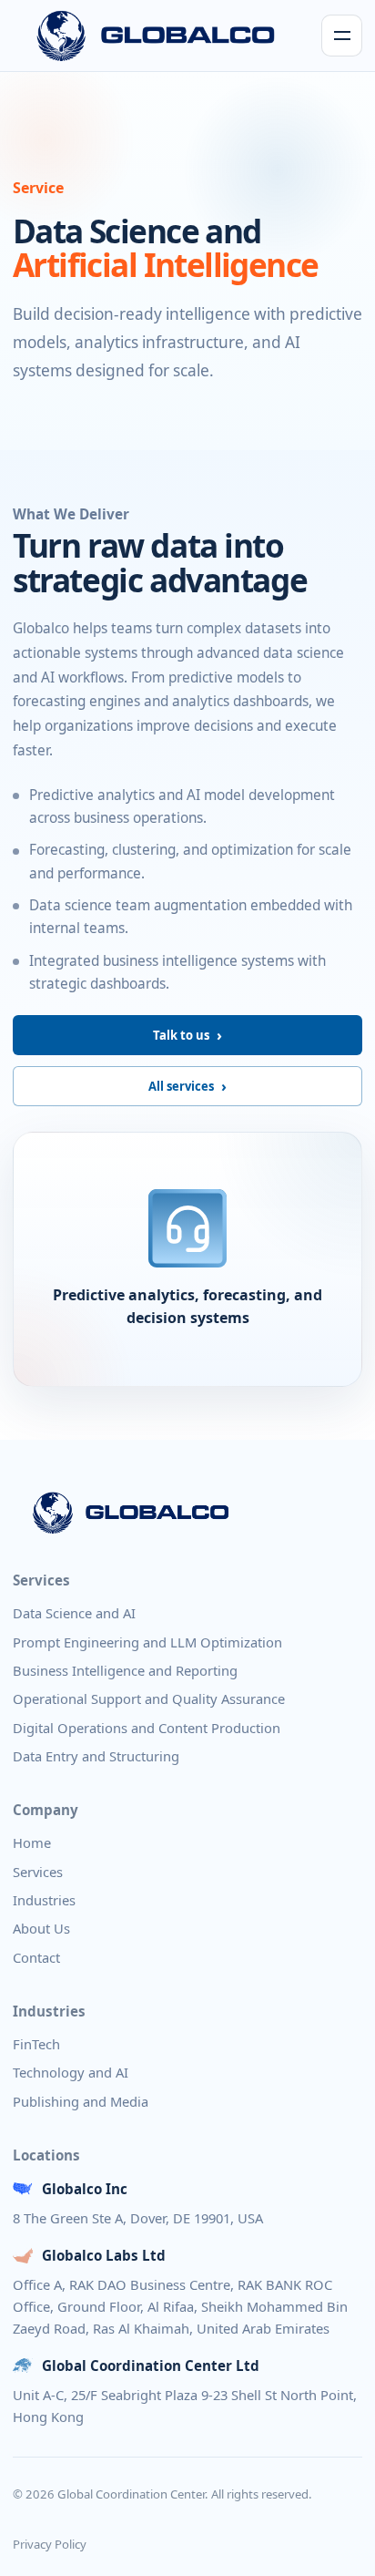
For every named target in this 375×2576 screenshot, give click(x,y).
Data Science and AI (74, 1613)
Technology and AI (71, 2072)
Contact (36, 1957)
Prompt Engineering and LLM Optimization (147, 1642)
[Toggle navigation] (342, 36)
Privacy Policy (50, 2544)
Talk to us (181, 1035)
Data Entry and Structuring (96, 1756)
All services (181, 1086)
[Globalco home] (156, 36)
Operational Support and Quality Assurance (149, 1699)
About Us (41, 1928)
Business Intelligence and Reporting (125, 1670)
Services (38, 1872)
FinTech (36, 2044)
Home (32, 1842)
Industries (44, 1900)
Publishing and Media (81, 2101)
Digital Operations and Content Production (147, 1728)
